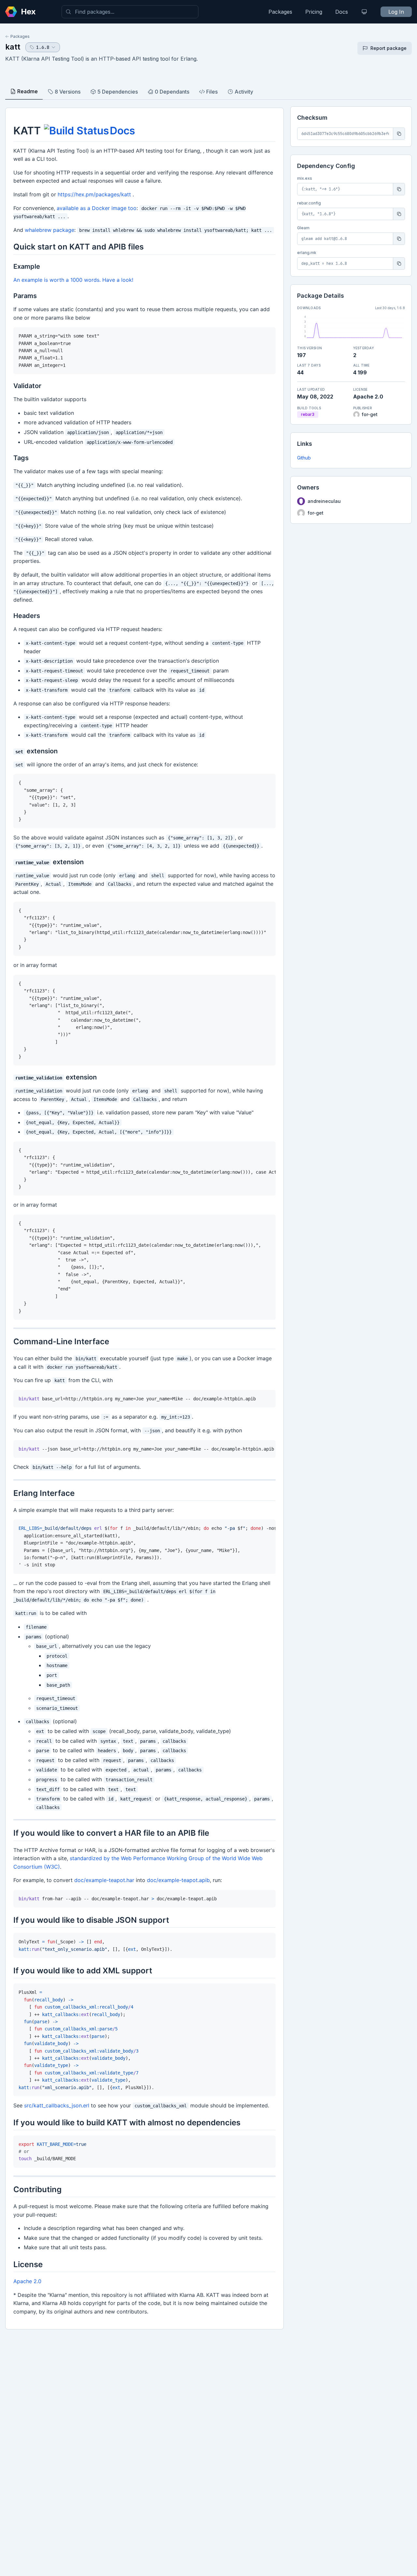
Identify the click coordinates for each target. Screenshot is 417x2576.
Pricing (314, 12)
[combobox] (130, 12)
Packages (280, 12)
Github (304, 458)
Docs (342, 12)
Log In (396, 12)
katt (13, 47)
